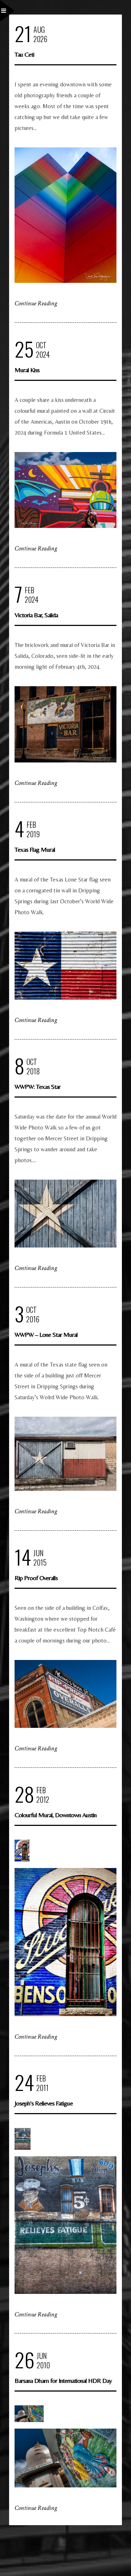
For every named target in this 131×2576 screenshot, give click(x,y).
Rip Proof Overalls (36, 1578)
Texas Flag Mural (35, 849)
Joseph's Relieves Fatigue (44, 2103)
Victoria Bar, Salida (36, 615)
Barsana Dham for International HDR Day (63, 2380)
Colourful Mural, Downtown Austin (55, 1815)
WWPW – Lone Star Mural (46, 1334)
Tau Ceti (24, 54)
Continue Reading (36, 303)
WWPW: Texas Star (37, 1086)
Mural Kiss (27, 370)
